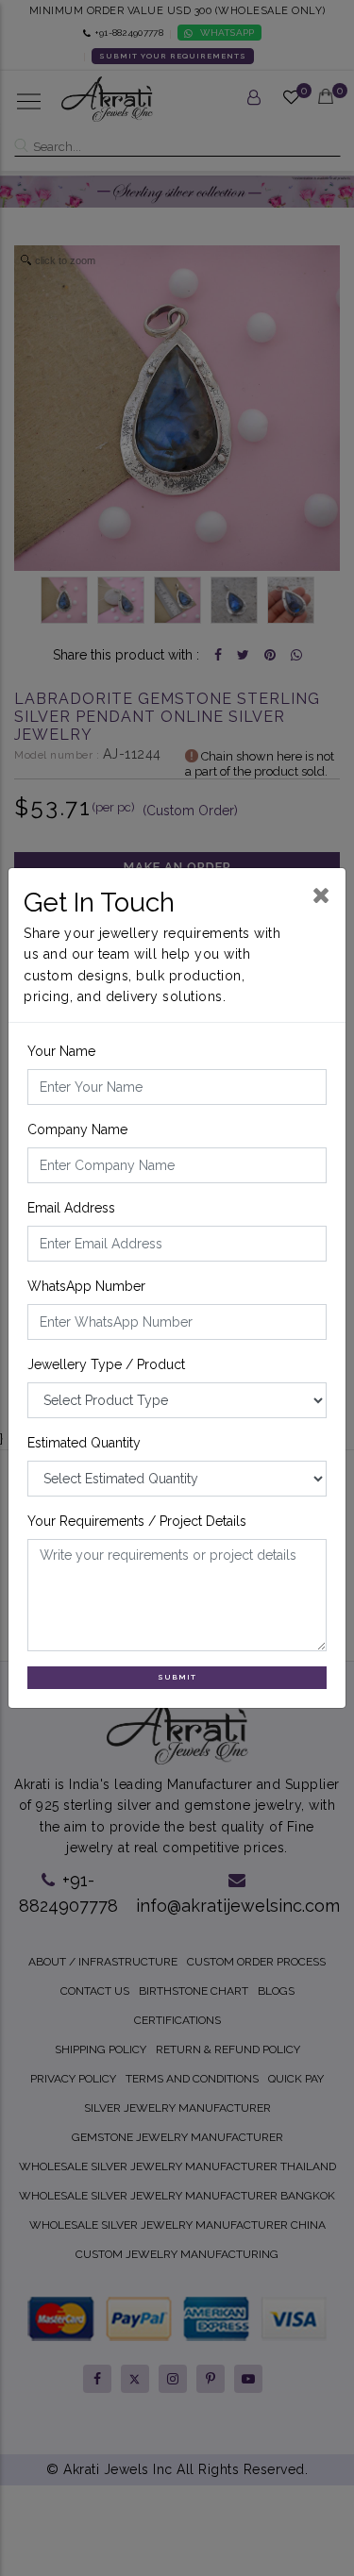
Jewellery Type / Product (106, 1364)
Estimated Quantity (84, 1443)
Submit (177, 1677)
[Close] (321, 895)
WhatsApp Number (86, 1286)
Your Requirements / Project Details (137, 1521)
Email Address (71, 1208)
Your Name (61, 1051)
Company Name (77, 1129)
